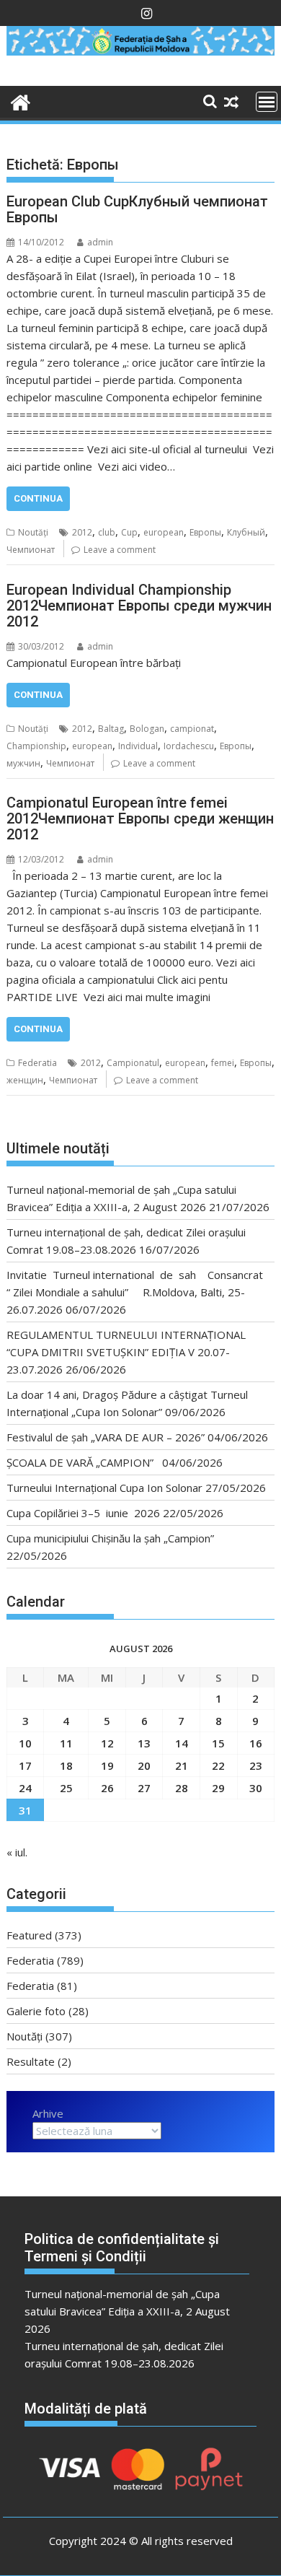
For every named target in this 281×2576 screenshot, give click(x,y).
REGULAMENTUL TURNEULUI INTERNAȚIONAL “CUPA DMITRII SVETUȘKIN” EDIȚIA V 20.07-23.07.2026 (126, 1352)
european (164, 532)
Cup (129, 532)
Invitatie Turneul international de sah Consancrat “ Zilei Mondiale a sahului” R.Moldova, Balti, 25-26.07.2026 (138, 1292)
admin (100, 242)
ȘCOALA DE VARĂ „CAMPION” (83, 1462)
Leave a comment (120, 550)
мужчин (23, 763)
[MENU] (267, 102)
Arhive (48, 2113)
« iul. (17, 1852)
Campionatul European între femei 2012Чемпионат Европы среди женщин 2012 (140, 818)
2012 (82, 532)
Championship (36, 746)
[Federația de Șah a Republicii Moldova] (140, 51)
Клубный (246, 532)
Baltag (111, 729)
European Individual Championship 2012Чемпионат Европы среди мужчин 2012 (139, 606)
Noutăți (33, 532)
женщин (25, 1080)
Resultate (31, 2061)
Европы (205, 532)
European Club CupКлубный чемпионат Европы (137, 209)
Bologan (147, 729)
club (107, 532)
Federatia (37, 1063)
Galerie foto (36, 2011)
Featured (29, 1935)
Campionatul (133, 1063)
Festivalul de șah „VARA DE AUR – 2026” (106, 1437)
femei (223, 1063)
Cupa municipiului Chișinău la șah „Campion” (110, 1538)
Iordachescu (189, 746)
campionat (192, 729)
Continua (38, 498)
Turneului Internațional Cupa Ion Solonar (104, 1488)
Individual (138, 746)
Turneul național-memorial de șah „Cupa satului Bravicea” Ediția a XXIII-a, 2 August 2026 (127, 2311)
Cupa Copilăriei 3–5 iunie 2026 (83, 1513)
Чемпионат (31, 550)
